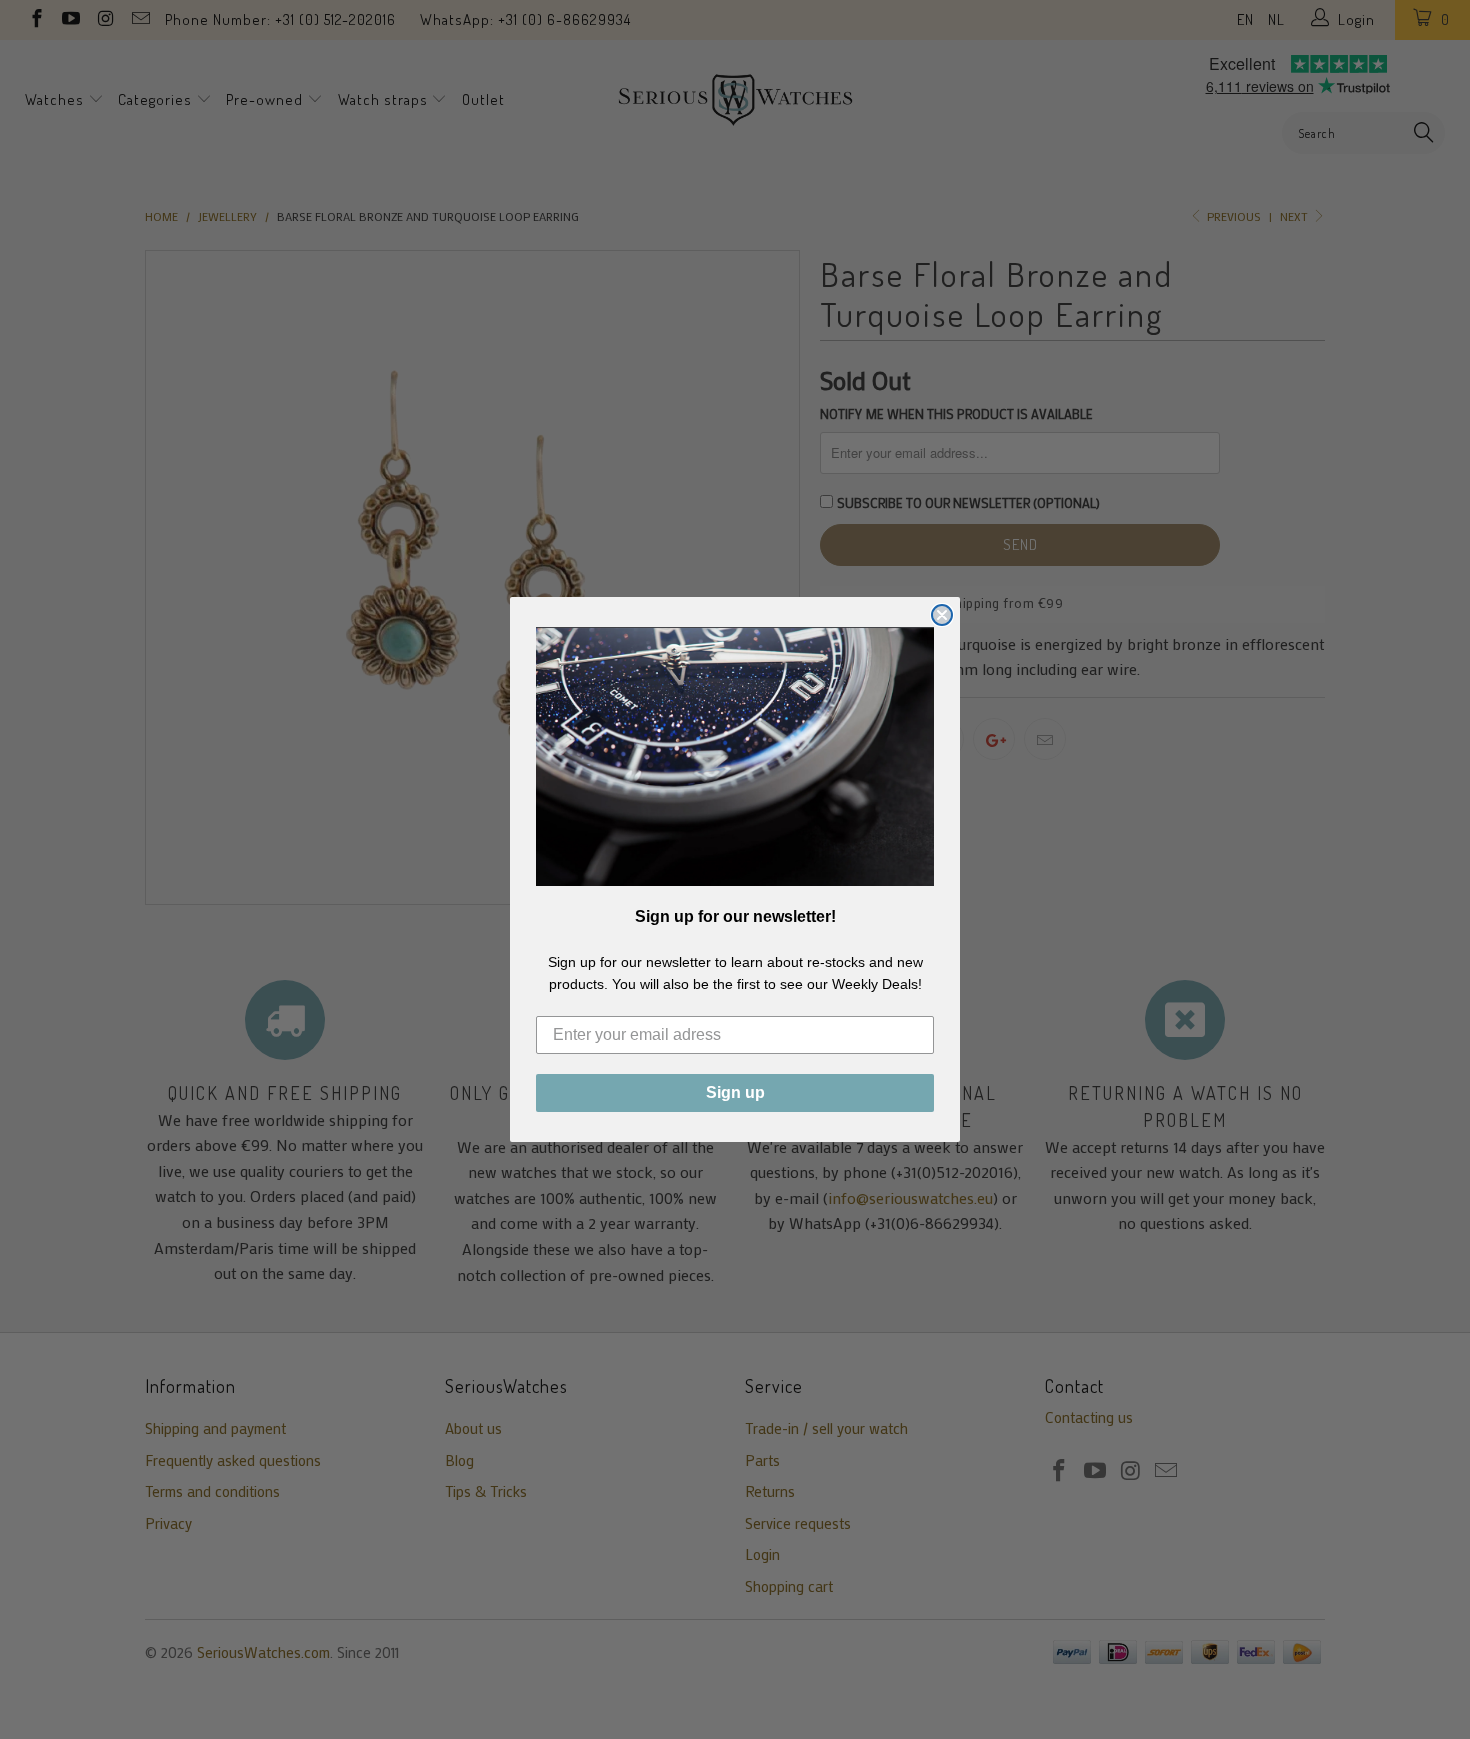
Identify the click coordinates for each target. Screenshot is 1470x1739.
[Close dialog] (942, 615)
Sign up (735, 1092)
